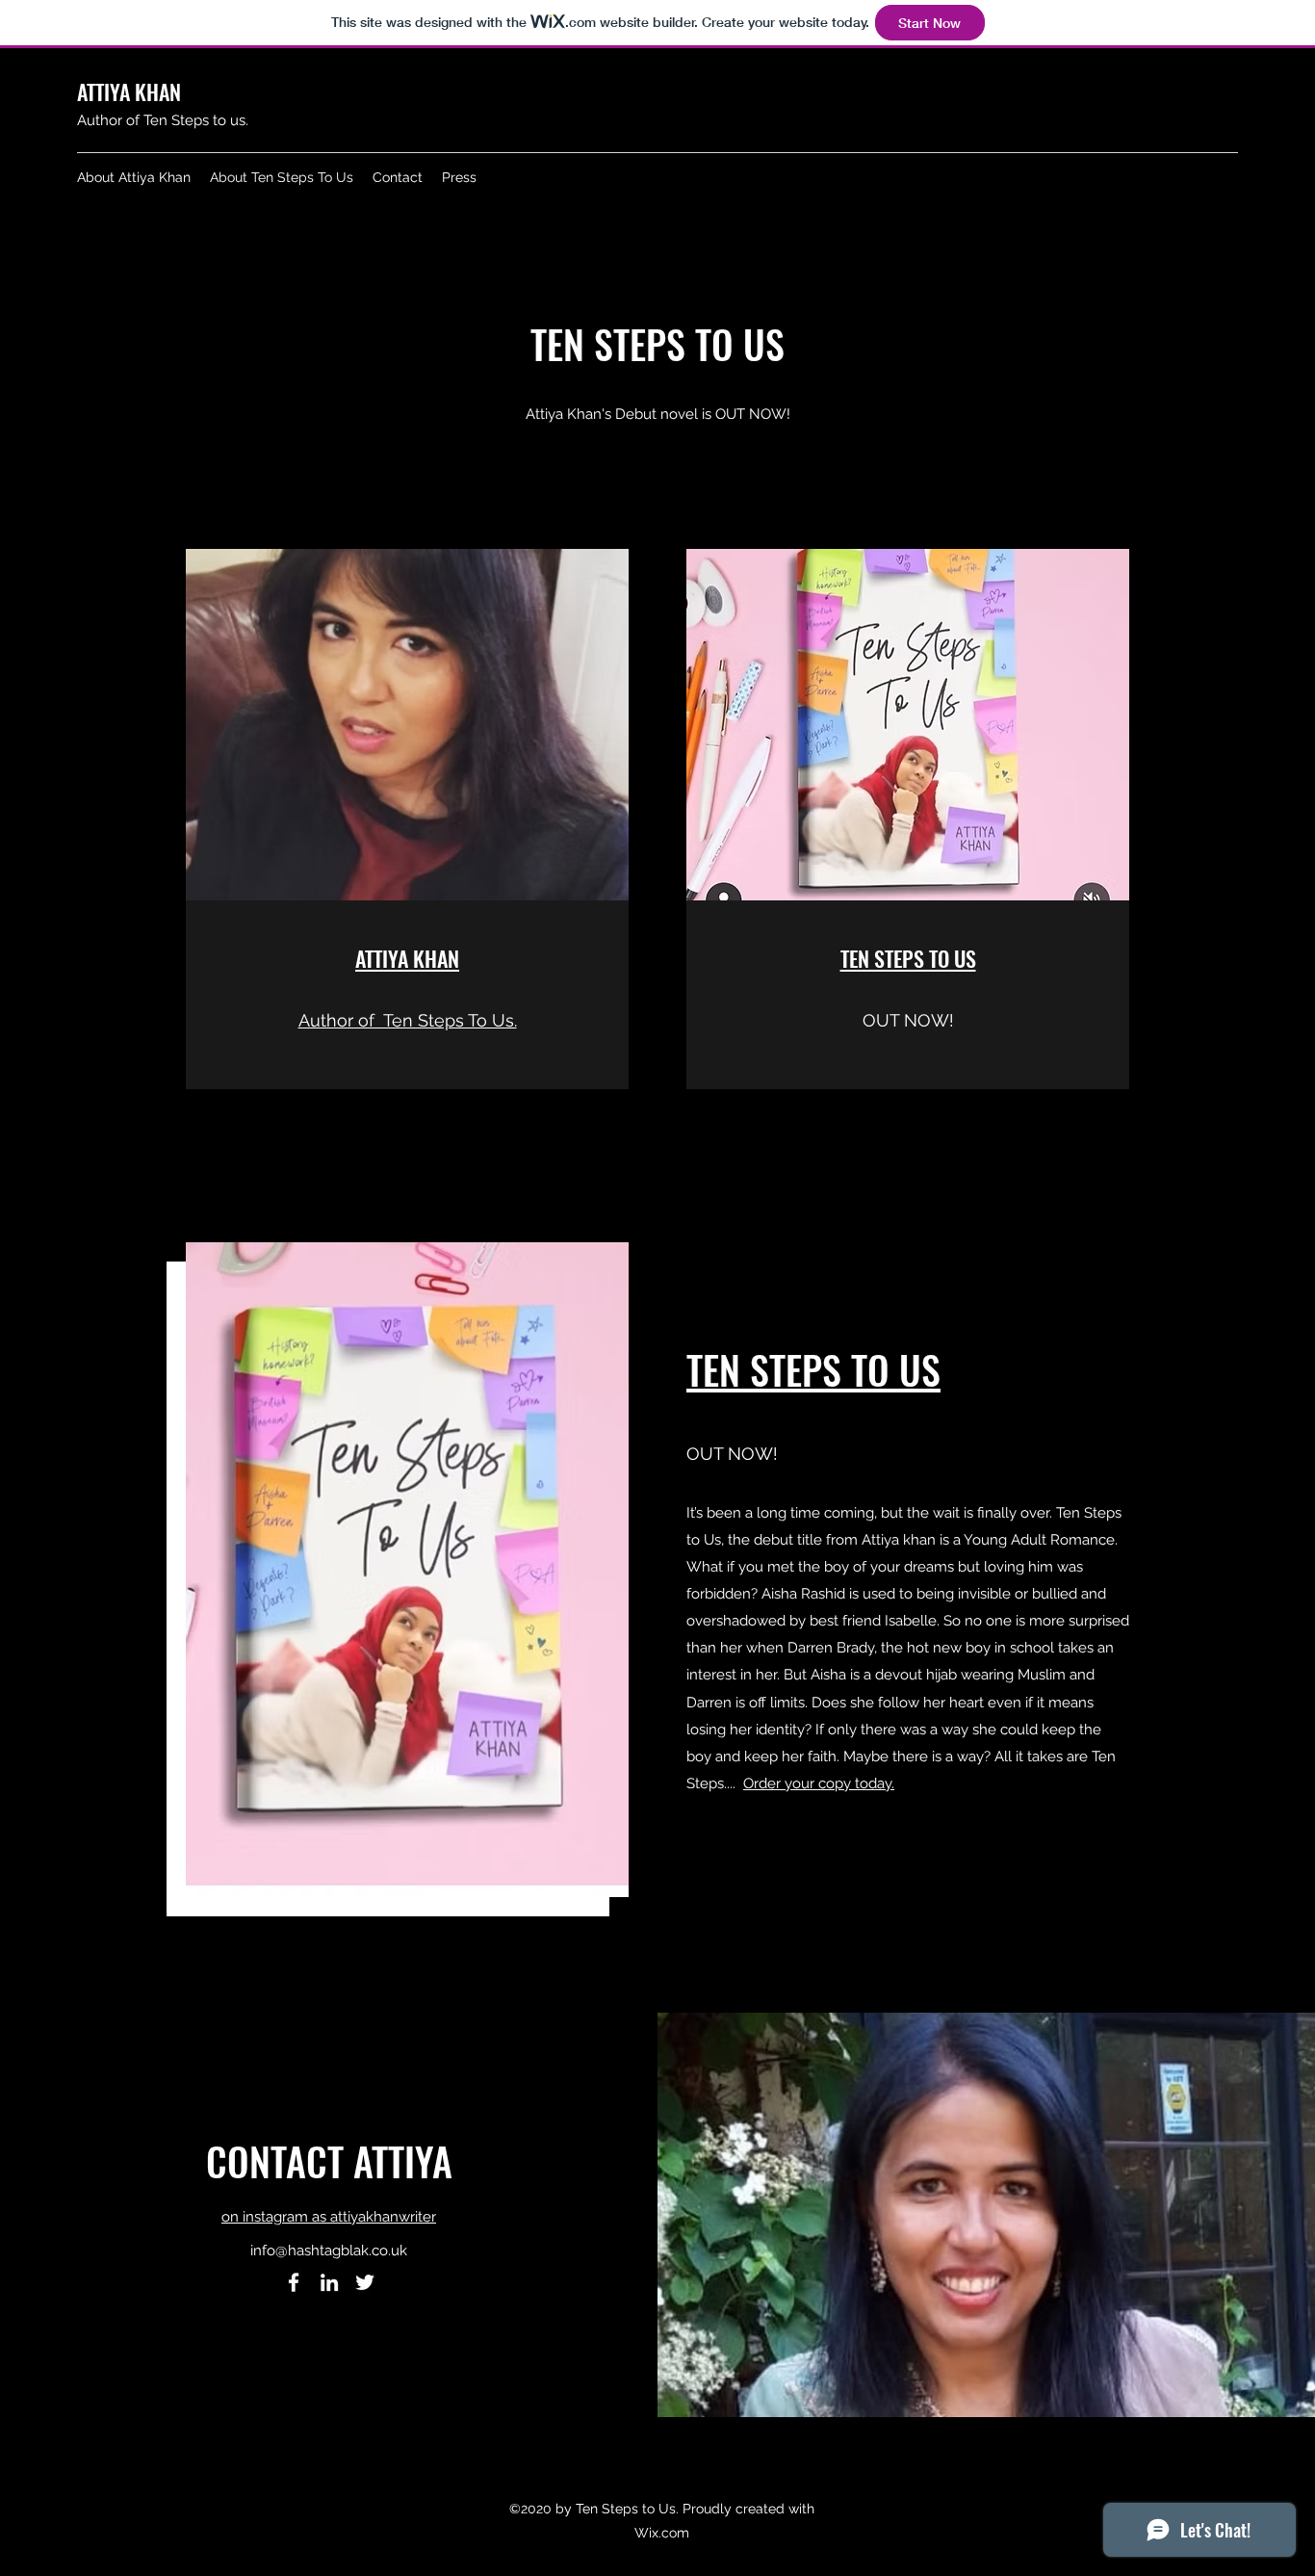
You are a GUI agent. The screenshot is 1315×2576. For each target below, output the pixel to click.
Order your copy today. (819, 1783)
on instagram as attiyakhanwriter (329, 2217)
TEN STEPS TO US (908, 958)
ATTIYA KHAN (407, 958)
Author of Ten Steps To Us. (408, 1020)
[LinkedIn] (329, 2282)
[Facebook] (294, 2282)
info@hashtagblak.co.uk (329, 2251)
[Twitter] (365, 2282)
